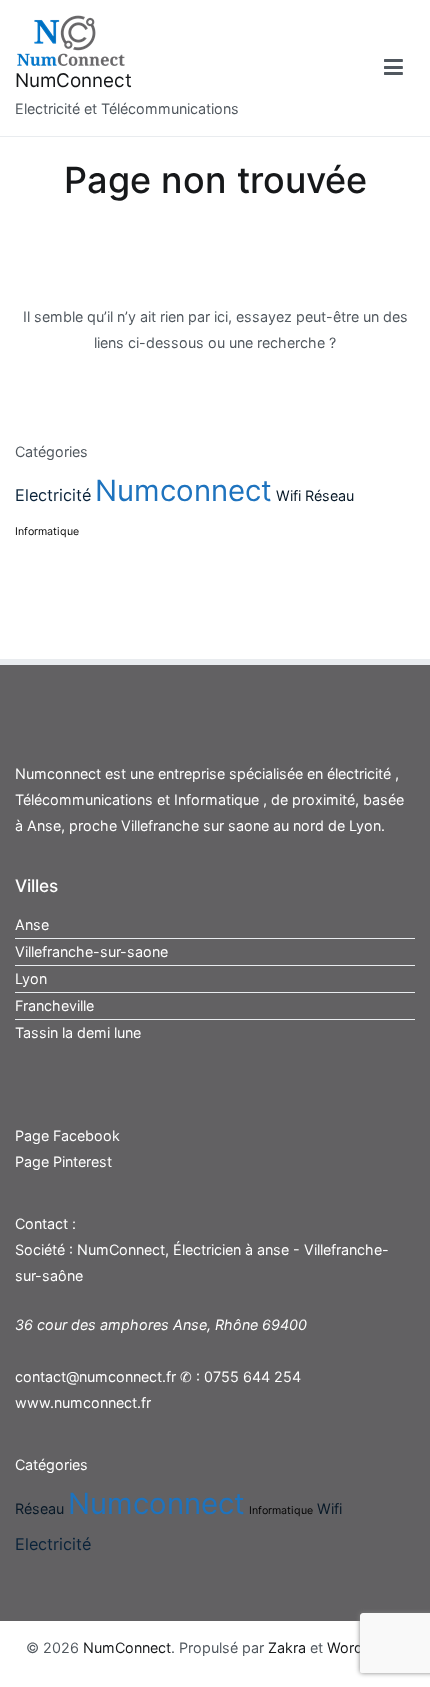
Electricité (53, 495)
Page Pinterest (63, 1161)
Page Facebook (67, 1135)
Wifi (288, 495)
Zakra (287, 1647)
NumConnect (73, 80)
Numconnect (183, 490)
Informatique (47, 531)
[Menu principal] (393, 68)
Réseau (329, 495)
